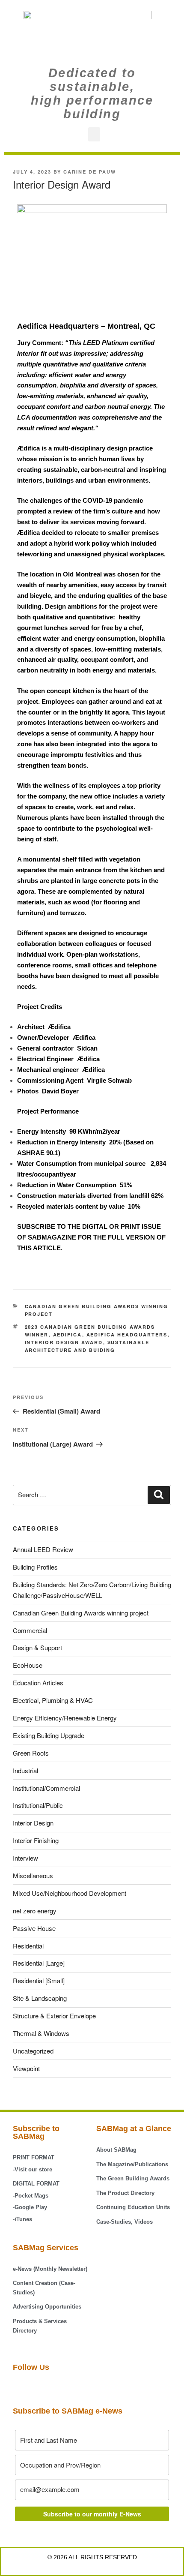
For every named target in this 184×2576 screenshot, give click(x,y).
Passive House (34, 1928)
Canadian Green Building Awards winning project (81, 1613)
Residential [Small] (39, 1980)
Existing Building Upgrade (49, 1735)
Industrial (25, 1770)
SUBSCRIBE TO (42, 1226)
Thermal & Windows (41, 2033)
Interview (25, 1858)
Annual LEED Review (43, 1549)
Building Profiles (35, 1567)
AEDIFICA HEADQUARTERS (127, 1335)
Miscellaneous (33, 1875)
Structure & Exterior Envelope (54, 2016)
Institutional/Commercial (46, 1788)
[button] (94, 134)
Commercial (30, 1630)
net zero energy (35, 1911)
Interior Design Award (64, 1342)
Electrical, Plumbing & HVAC (53, 1700)
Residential (28, 1946)
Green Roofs (31, 1753)
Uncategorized (33, 2051)
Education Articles (38, 1683)
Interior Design (33, 1823)
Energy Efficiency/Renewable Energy (65, 1718)
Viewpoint (26, 2068)
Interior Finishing (36, 1840)
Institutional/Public (38, 1805)
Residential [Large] (39, 1963)
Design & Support (37, 1647)
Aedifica (68, 1335)
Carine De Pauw (90, 172)
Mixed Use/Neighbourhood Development (70, 1893)
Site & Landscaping (40, 1998)
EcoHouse (28, 1665)
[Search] (159, 1495)
